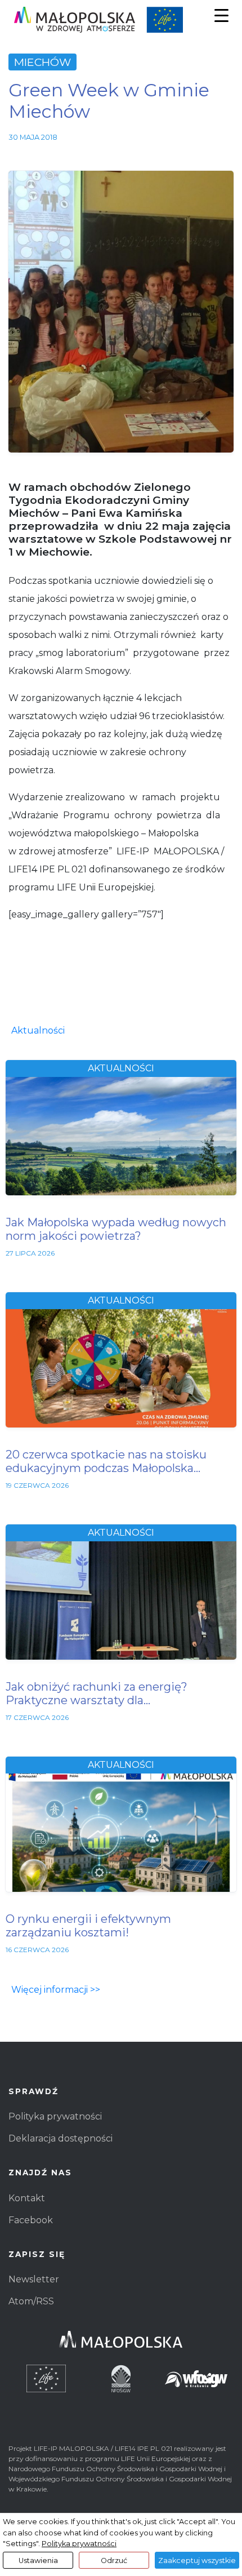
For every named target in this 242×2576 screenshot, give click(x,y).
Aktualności (38, 1030)
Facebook (31, 2220)
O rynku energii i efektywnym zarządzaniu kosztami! (88, 1926)
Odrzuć (114, 2561)
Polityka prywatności (55, 2116)
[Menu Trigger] (221, 15)
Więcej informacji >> (56, 1990)
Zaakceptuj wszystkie (197, 2561)
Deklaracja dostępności (60, 2138)
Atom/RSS (31, 2301)
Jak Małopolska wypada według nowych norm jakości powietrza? (116, 1229)
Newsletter (34, 2279)
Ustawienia (38, 2561)
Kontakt (27, 2198)
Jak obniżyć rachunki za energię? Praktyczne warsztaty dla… (97, 1693)
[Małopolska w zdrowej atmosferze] (121, 20)
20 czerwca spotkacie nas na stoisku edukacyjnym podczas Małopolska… (106, 1461)
